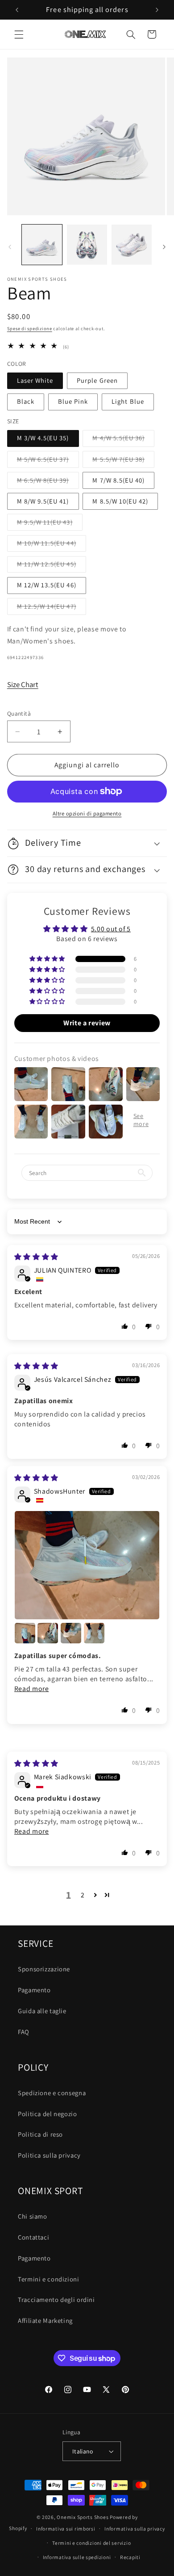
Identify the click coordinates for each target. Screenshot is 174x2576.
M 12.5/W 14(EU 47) (52, 608)
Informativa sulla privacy (135, 2529)
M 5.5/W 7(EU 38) (123, 461)
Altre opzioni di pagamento (87, 813)
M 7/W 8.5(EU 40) (118, 480)
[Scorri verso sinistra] (10, 247)
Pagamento (34, 1990)
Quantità (19, 713)
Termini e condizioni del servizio (91, 2543)
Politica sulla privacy (49, 2155)
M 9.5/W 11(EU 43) (50, 524)
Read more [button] (32, 1689)
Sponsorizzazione (44, 1969)
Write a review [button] (87, 1023)
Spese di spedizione (30, 328)
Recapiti (130, 2557)
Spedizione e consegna (52, 2093)
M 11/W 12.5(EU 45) (52, 566)
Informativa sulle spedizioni (77, 2557)
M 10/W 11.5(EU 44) (52, 545)
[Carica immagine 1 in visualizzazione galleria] (42, 245)
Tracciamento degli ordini (56, 2300)
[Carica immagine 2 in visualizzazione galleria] (87, 245)
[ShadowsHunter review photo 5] (94, 1633)
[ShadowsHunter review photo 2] (25, 1633)
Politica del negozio (48, 2114)
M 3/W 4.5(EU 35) (43, 438)
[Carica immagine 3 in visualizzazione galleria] (132, 245)
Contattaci (33, 2237)
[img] (36, 1257)
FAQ (24, 2032)
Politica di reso (40, 2134)
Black (26, 401)
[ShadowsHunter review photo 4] (71, 1633)
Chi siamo (33, 2216)
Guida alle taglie (42, 2011)
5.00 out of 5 (111, 929)
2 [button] (83, 1895)
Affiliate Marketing (45, 2320)
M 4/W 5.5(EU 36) (123, 440)
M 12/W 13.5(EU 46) (47, 585)
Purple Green (97, 380)
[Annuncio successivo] (157, 10)
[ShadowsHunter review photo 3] (48, 1633)
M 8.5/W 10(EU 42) (120, 501)
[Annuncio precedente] (17, 10)
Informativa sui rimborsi (66, 2529)
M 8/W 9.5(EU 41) (43, 501)
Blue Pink (73, 401)
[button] (19, 34)
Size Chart (23, 684)
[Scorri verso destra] (164, 247)
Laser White (35, 380)
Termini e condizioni (49, 2279)
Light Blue (128, 401)
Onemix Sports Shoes (83, 2517)
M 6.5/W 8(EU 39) (48, 482)
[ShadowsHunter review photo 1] (87, 1565)
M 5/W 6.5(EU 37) (48, 461)
